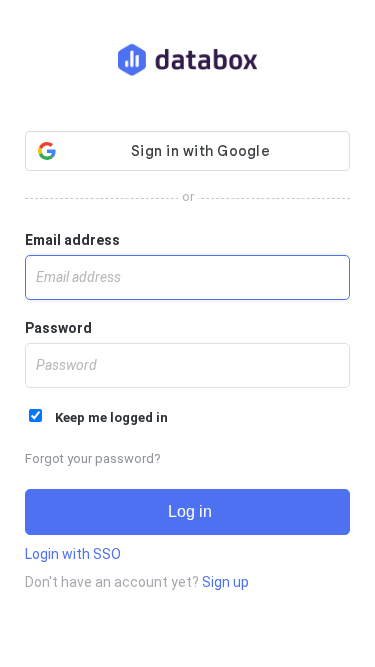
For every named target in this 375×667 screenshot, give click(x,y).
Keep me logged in (107, 417)
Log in (188, 511)
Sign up (225, 582)
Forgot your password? (93, 458)
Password (58, 328)
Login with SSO (73, 554)
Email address (72, 240)
